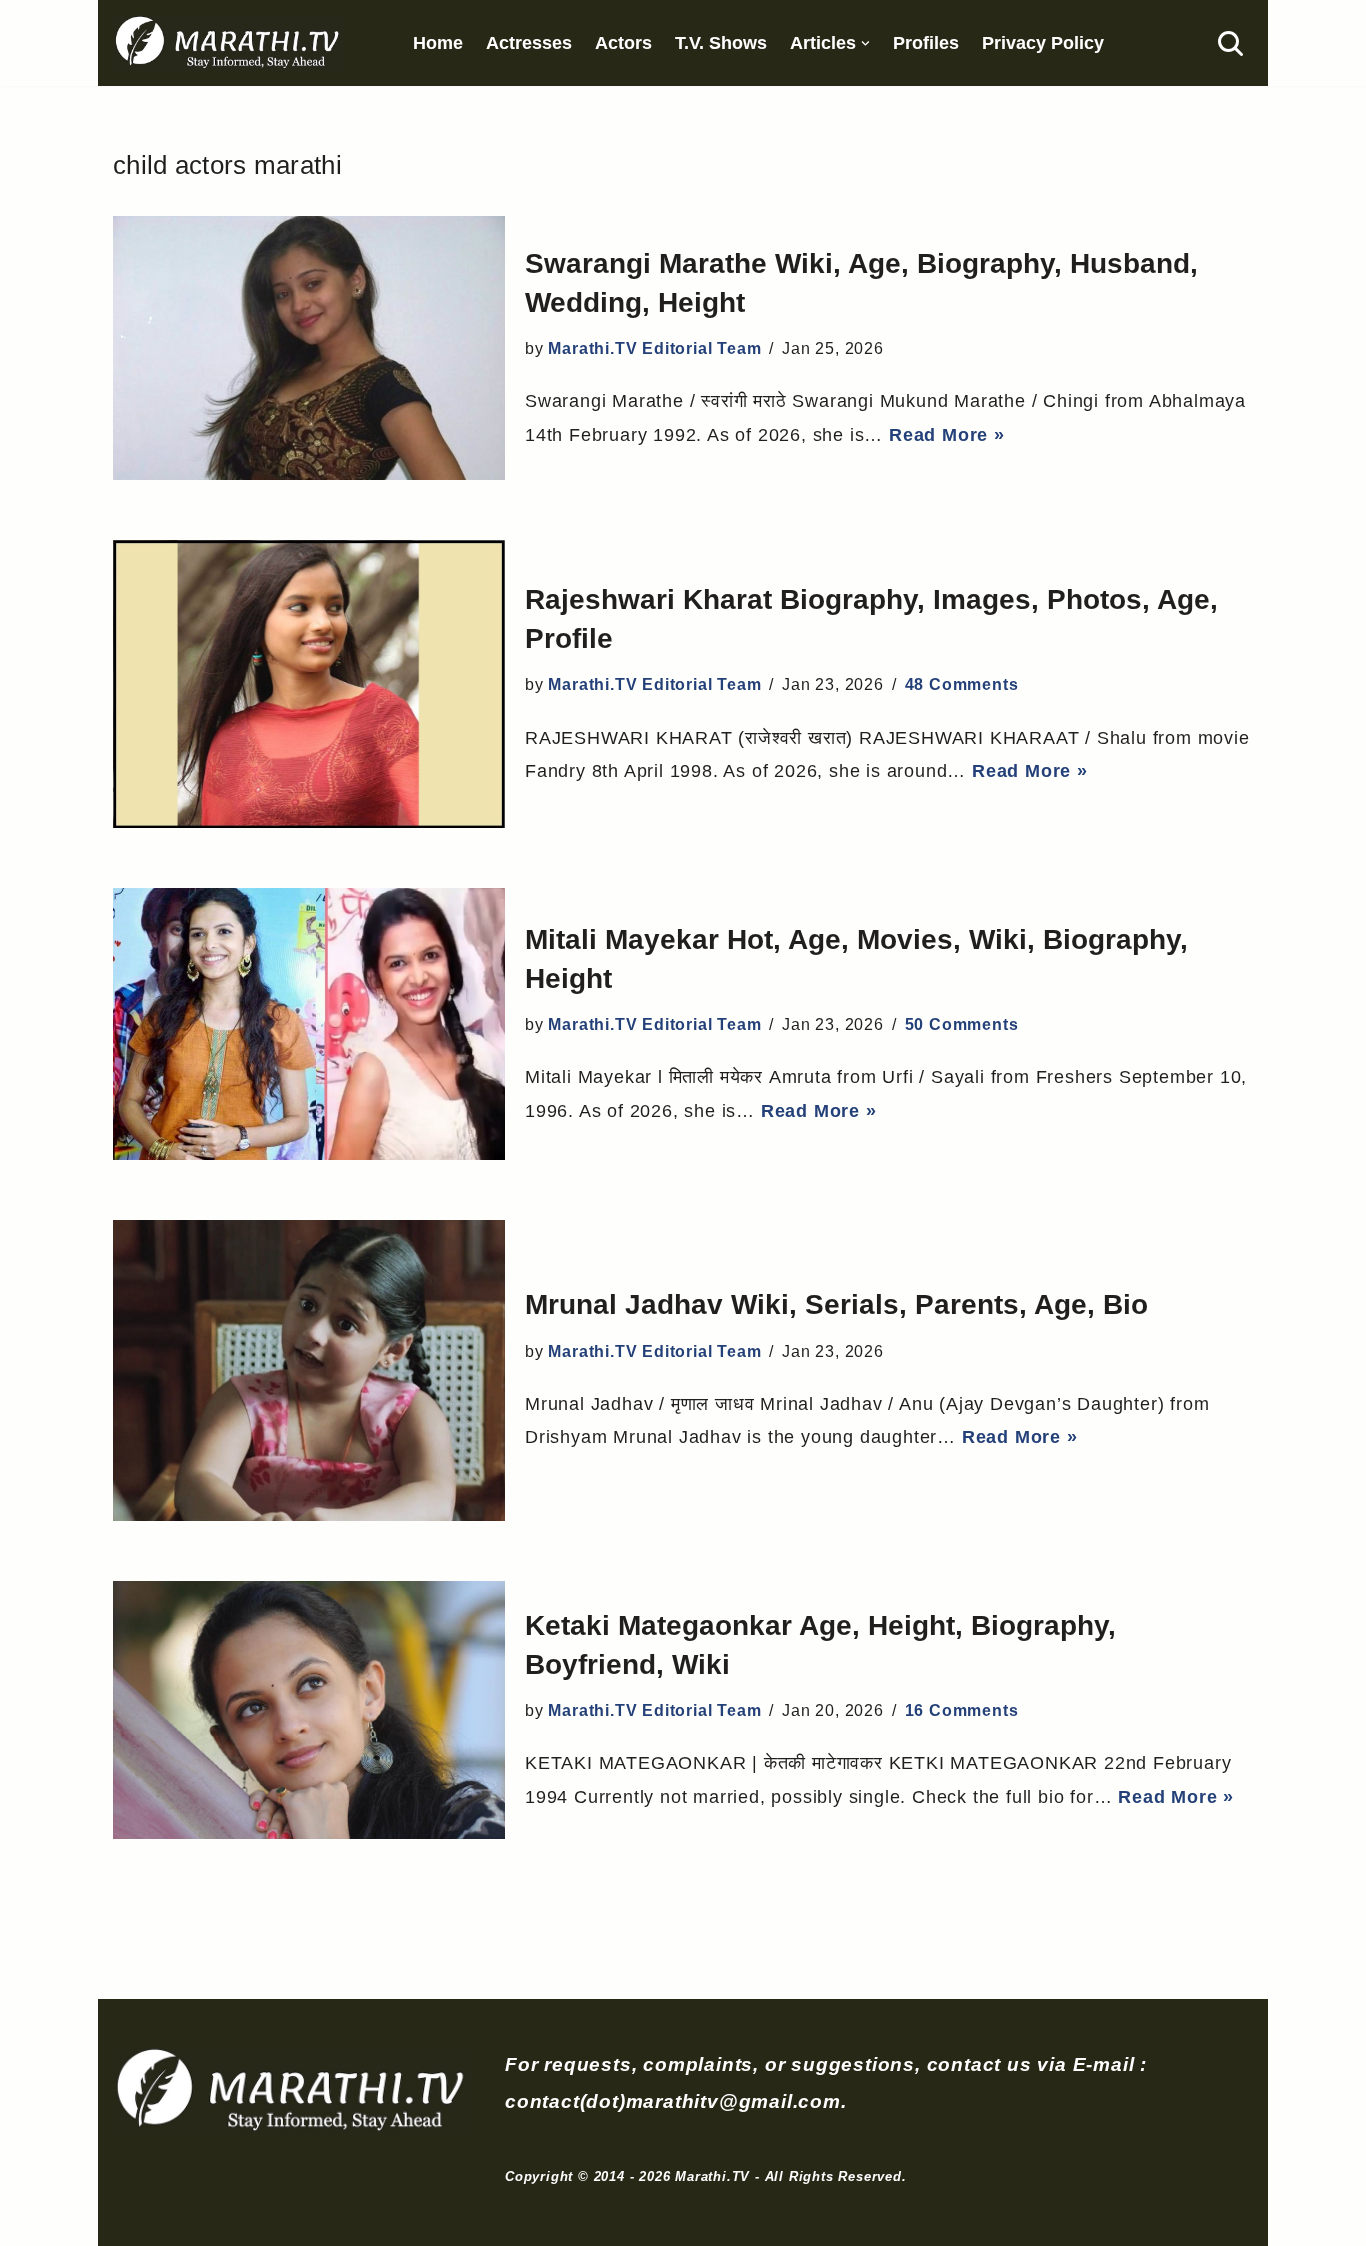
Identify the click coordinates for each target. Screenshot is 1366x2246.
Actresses (529, 43)
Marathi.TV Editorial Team (654, 348)
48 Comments (962, 684)
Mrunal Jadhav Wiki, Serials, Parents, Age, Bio (836, 1304)
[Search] (1230, 43)
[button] (865, 43)
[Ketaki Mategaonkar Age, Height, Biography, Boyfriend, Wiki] (309, 1710)
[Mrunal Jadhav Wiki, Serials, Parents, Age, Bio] (309, 1370)
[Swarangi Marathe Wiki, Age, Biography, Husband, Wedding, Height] (309, 348)
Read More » (947, 435)
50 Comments (962, 1024)
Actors (623, 43)
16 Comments (962, 1710)
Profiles (926, 43)
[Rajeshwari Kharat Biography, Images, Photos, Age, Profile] (309, 684)
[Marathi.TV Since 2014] (229, 43)
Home (438, 43)
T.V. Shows (721, 43)
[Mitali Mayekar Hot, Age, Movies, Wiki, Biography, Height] (309, 1023)
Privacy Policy (1043, 43)
